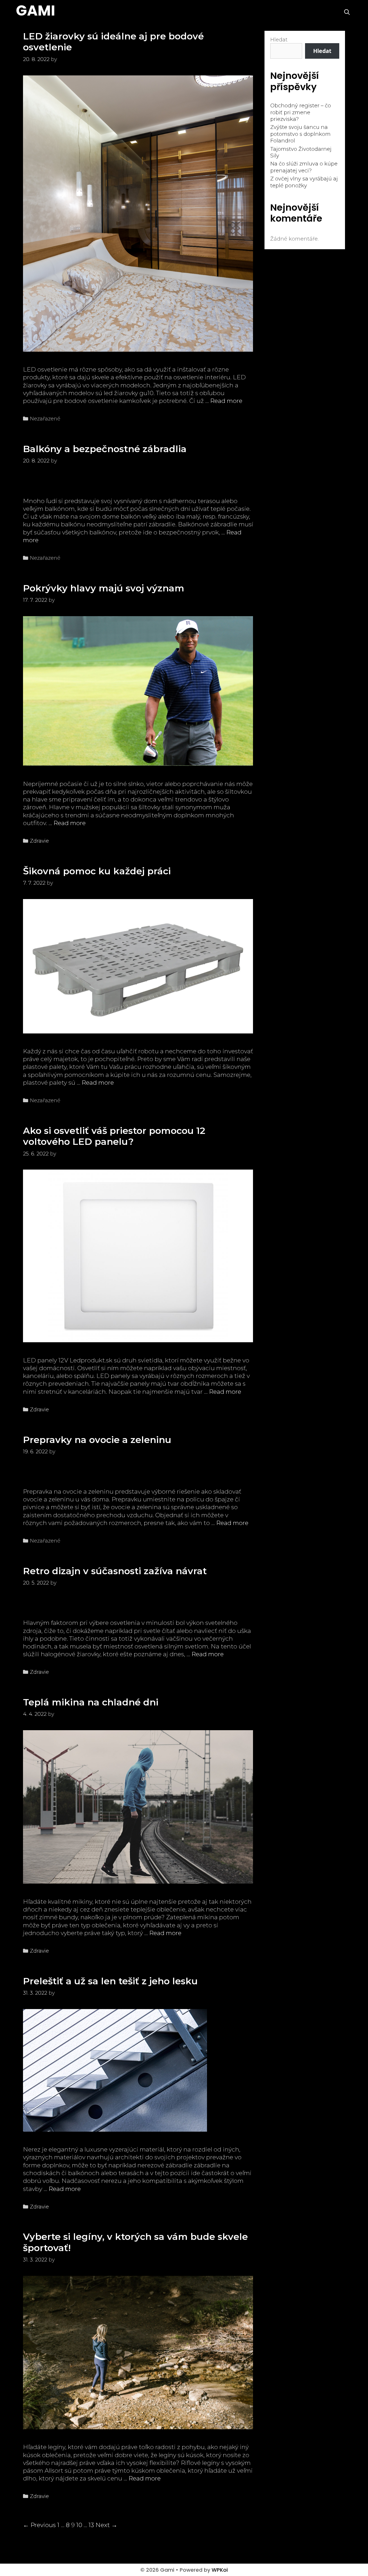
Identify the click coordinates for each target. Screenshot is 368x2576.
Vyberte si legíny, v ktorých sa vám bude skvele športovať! (135, 2242)
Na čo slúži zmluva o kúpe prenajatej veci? (304, 167)
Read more (226, 401)
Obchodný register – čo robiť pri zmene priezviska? (301, 112)
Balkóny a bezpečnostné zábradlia (105, 449)
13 (91, 2525)
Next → (106, 2525)
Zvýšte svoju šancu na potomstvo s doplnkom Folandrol (300, 134)
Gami (36, 11)
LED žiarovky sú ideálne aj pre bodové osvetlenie (113, 42)
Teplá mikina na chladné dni (91, 1702)
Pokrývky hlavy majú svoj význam (104, 588)
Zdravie (39, 841)
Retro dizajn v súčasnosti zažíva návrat (115, 1571)
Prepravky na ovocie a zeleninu (97, 1440)
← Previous (39, 2525)
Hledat (279, 40)
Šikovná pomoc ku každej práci (97, 871)
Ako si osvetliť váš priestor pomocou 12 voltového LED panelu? (114, 1136)
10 (79, 2525)
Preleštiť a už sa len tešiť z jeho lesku (110, 1981)
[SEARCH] (347, 12)
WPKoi (220, 2570)
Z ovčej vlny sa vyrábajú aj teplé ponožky (304, 182)
